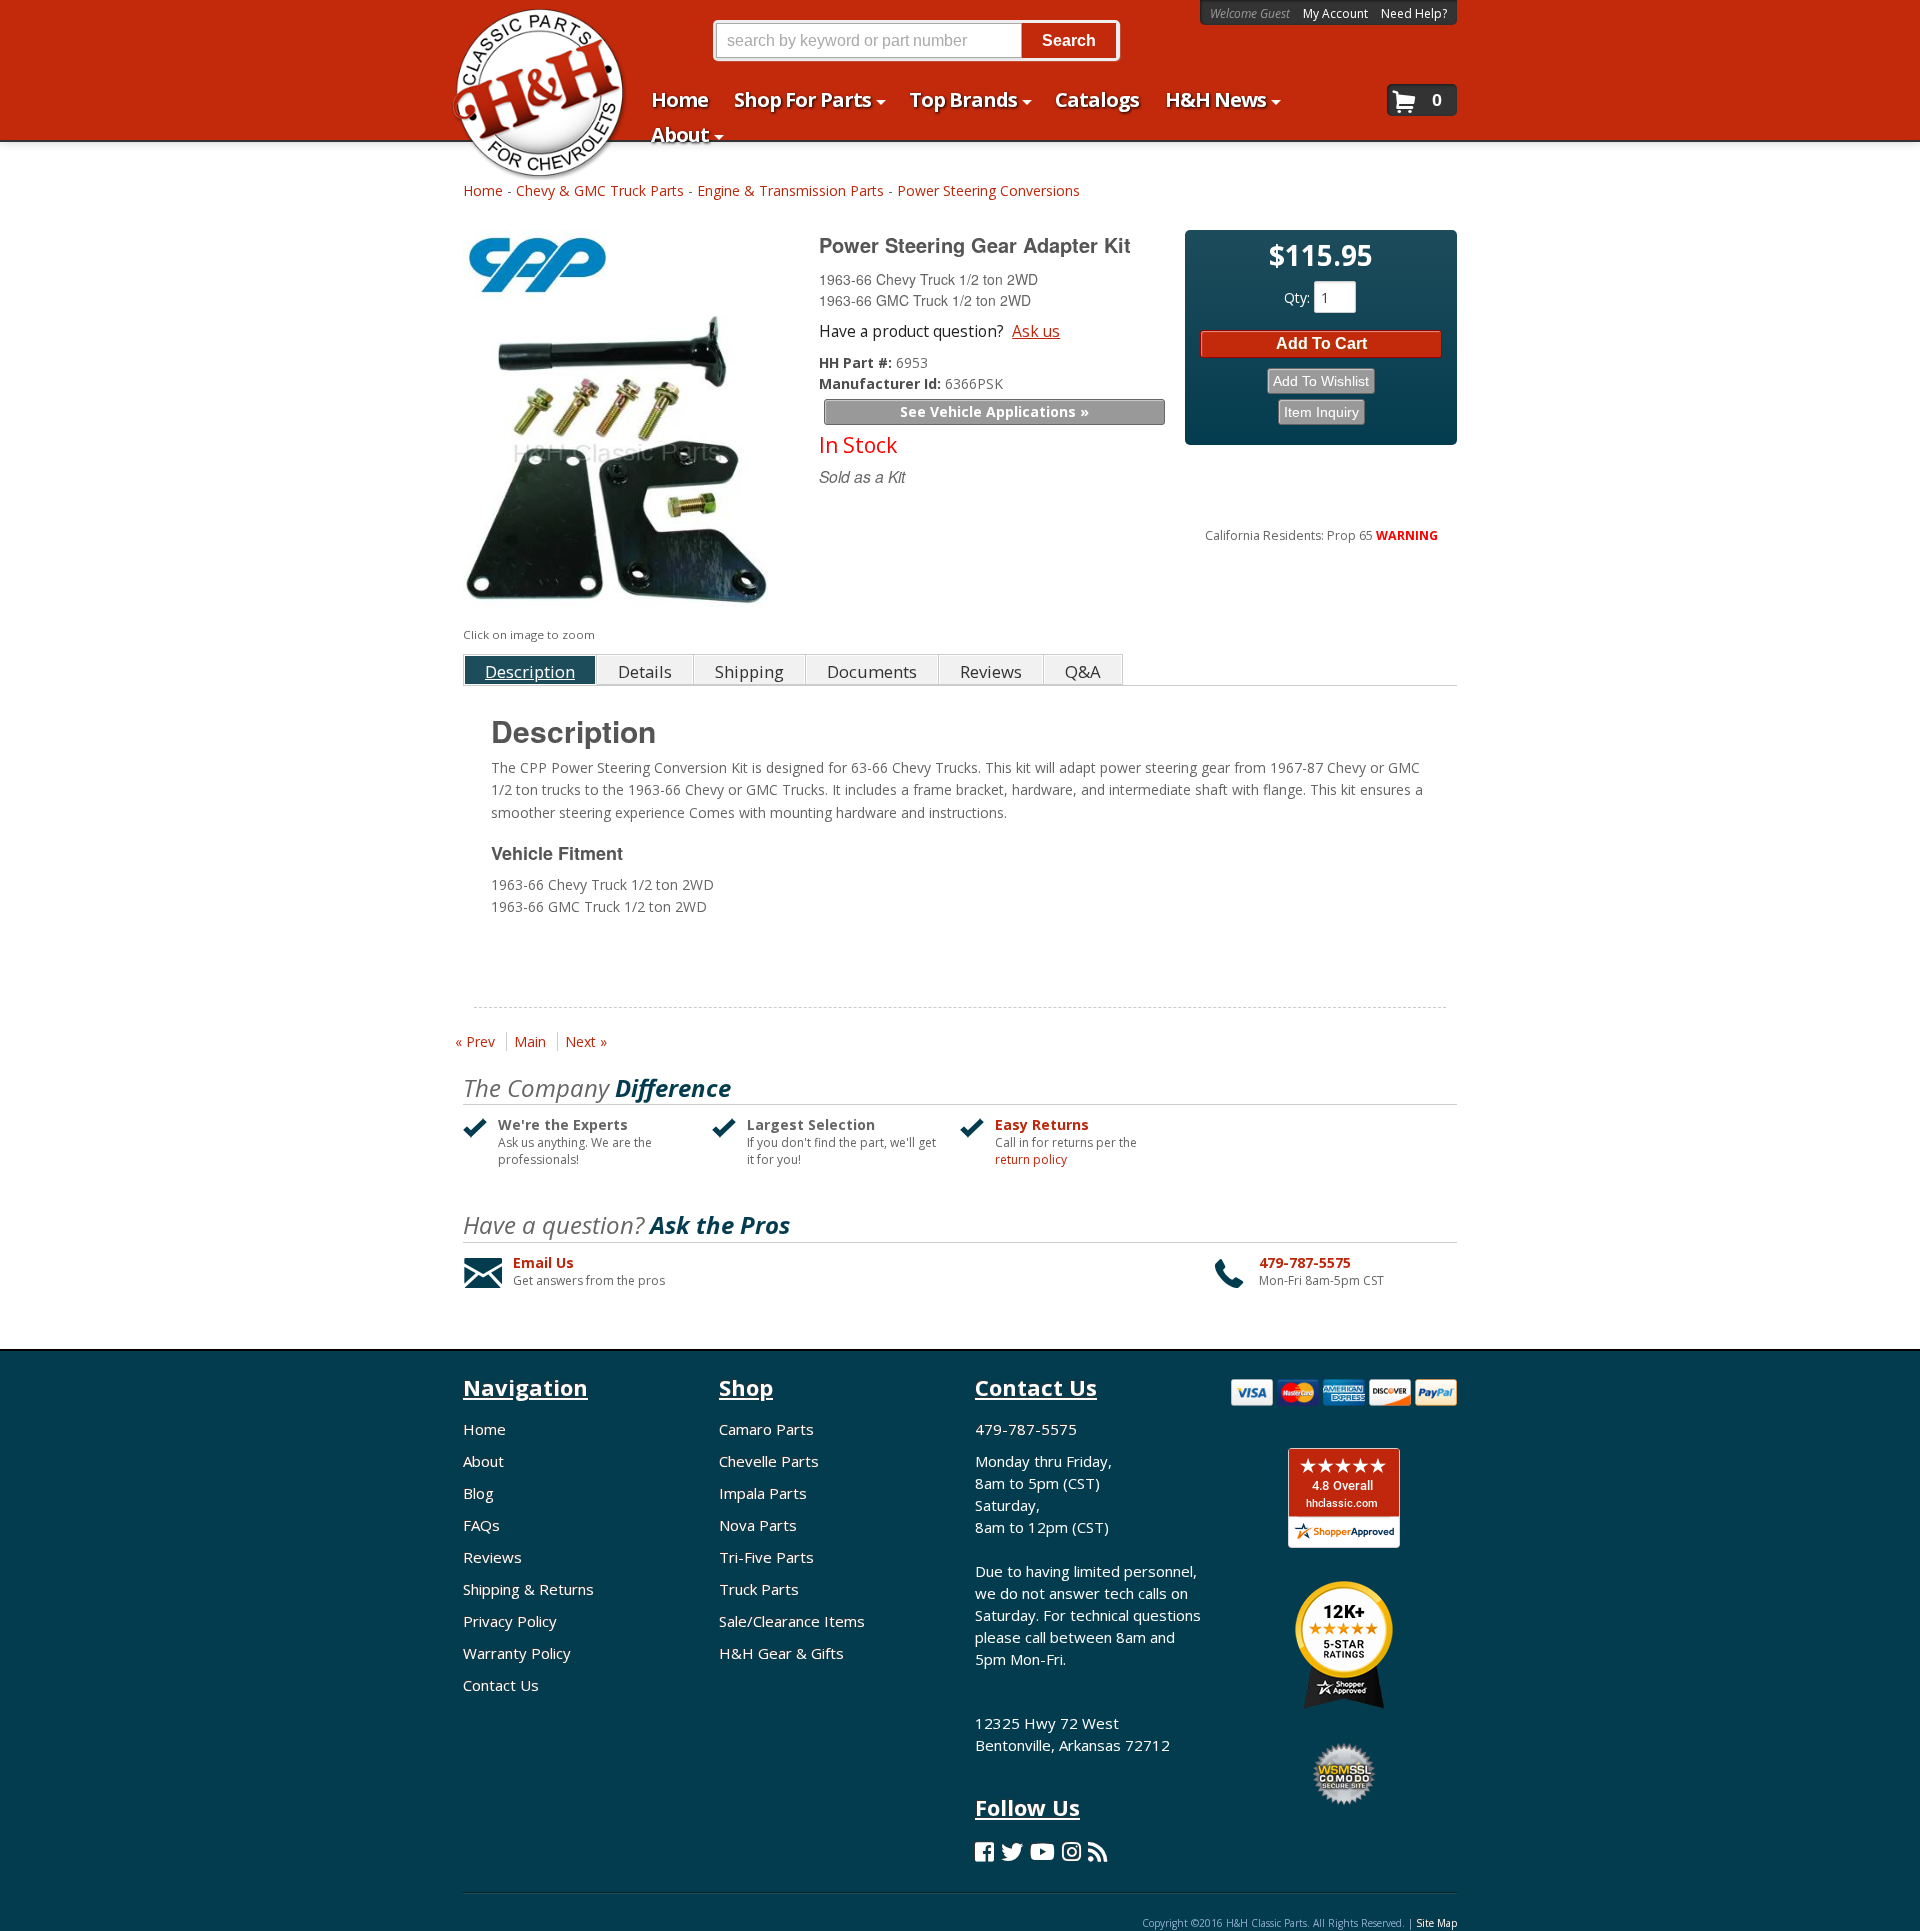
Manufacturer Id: (882, 383)
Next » (586, 1041)
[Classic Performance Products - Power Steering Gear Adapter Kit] (618, 269)
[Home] (528, 27)
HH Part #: (857, 362)
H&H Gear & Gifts (781, 1653)
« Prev (475, 1041)
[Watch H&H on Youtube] (1042, 1851)
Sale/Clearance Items (792, 1621)
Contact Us (501, 1685)
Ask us (1036, 331)
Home (483, 190)
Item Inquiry (1321, 412)
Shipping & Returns (528, 1589)
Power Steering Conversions (988, 190)
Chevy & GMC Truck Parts (600, 190)
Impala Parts (763, 1493)
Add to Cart (1321, 343)
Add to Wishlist (1321, 381)
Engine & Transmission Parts (790, 190)
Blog (478, 1493)
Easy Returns (1042, 1124)
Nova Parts (758, 1525)
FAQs (481, 1525)
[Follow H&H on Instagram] (1071, 1851)
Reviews (492, 1557)
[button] (916, 40)
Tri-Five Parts (766, 1557)
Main (530, 1041)
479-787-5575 (1305, 1262)
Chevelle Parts (769, 1461)
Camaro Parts (766, 1429)
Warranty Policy (517, 1653)
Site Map (1436, 1923)
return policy (1031, 1160)
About (483, 1461)
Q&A (1083, 671)
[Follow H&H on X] (1012, 1851)
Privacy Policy (510, 1621)
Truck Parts (759, 1589)
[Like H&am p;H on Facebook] (984, 1851)
